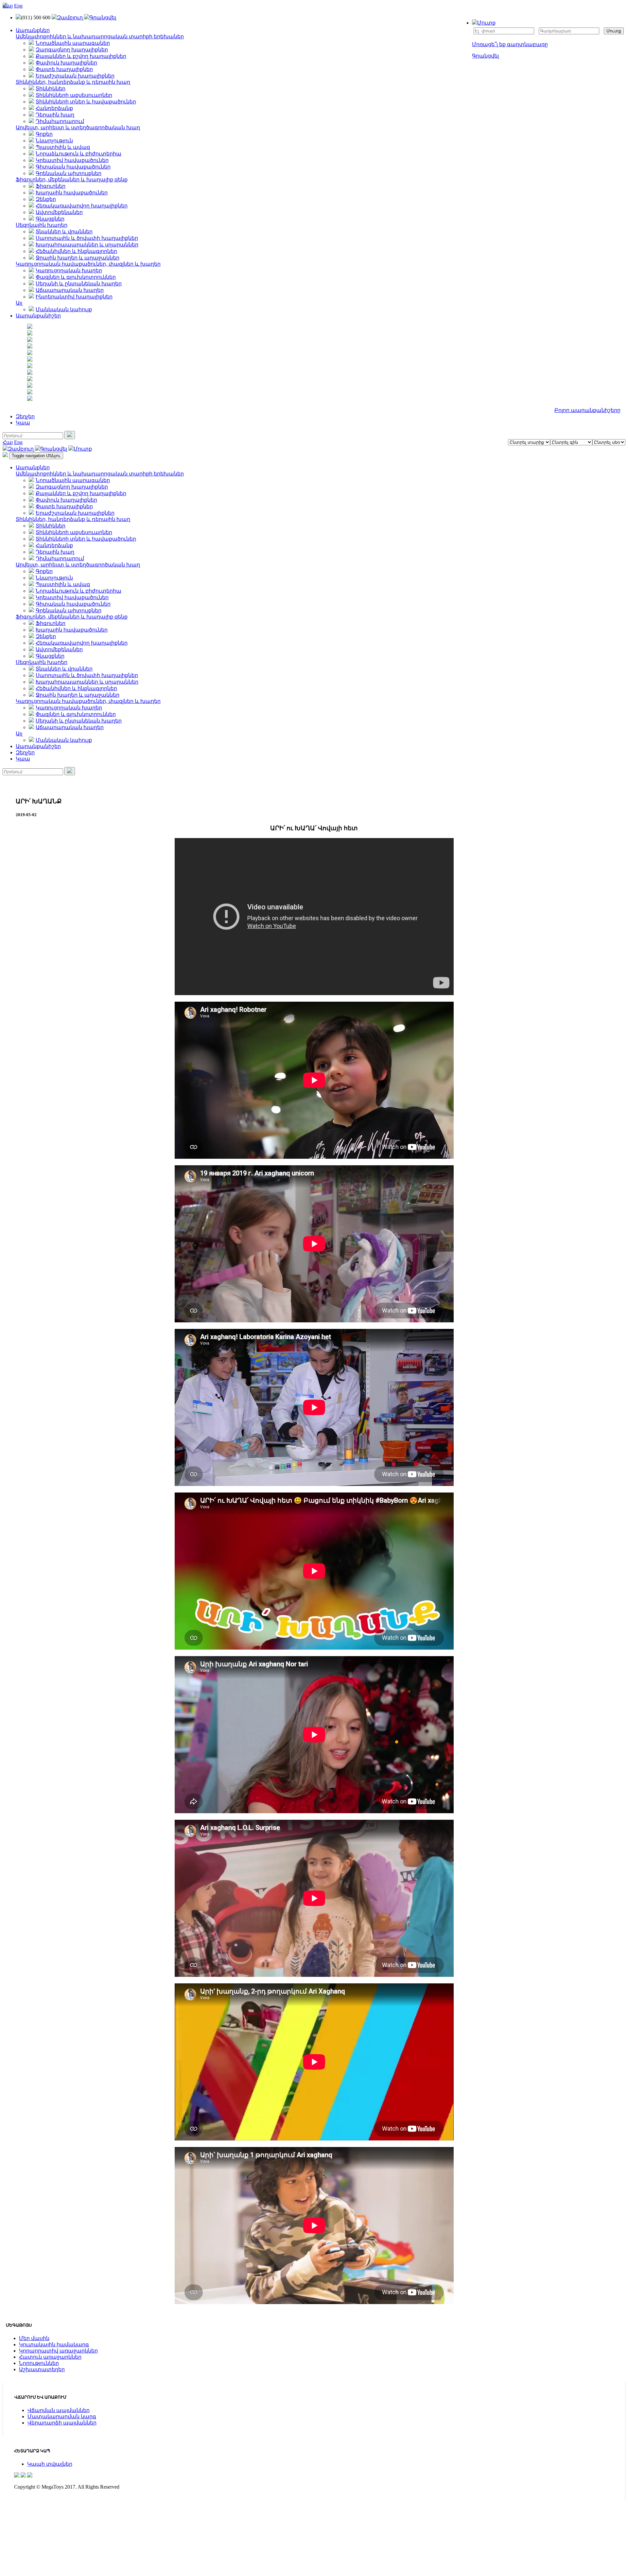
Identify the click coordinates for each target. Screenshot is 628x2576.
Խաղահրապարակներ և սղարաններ (87, 245)
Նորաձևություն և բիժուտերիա (78, 154)
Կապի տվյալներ (50, 2464)
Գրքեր (44, 134)
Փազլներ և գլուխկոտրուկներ (76, 277)
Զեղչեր (25, 416)
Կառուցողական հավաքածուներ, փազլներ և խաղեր (88, 264)
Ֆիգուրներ (51, 186)
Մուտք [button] (486, 23)
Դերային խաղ (55, 115)
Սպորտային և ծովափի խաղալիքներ (87, 238)
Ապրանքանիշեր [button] (38, 316)
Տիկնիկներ (51, 89)
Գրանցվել (485, 56)
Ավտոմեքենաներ (59, 212)
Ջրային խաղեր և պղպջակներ (78, 258)
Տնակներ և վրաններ (64, 232)
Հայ (8, 6)
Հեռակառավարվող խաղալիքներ (82, 206)
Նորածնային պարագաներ (73, 43)
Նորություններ (39, 2363)
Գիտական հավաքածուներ (73, 167)
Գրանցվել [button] (103, 18)
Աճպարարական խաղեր (70, 290)
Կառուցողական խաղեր (69, 270)
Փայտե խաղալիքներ (64, 69)
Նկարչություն (54, 141)
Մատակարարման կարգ (62, 2416)
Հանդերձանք (54, 108)
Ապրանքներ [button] (33, 30)
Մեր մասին (34, 2338)
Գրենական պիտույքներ (69, 173)
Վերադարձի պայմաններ (62, 2423)
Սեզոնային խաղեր (42, 225)
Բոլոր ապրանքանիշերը (587, 410)
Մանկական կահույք (64, 309)
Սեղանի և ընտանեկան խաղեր (79, 284)
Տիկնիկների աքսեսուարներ (74, 95)
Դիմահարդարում (60, 121)
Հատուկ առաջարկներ (50, 2357)
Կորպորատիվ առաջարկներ (58, 2351)
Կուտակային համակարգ (54, 2344)
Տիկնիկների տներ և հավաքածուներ (86, 102)
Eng (18, 6)
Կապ (23, 423)
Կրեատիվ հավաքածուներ (72, 160)
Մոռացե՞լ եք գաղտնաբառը (510, 44)
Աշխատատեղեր (42, 2369)
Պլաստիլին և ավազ (63, 147)
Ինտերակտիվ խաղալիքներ (74, 297)
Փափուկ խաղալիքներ (66, 63)
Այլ (19, 303)
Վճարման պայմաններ (59, 2410)
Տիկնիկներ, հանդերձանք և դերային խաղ (73, 82)
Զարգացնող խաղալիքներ (72, 50)
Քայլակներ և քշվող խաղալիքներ (81, 56)
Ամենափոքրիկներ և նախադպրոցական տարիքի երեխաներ (100, 36)
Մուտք (614, 31)
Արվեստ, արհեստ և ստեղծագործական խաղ (78, 127)
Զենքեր (46, 199)
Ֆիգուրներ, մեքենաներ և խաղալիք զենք (72, 179)
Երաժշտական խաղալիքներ (75, 76)
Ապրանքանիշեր (38, 746)
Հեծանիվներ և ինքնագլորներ (76, 251)
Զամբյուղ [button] (70, 18)
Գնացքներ (50, 219)
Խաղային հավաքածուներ (72, 193)
